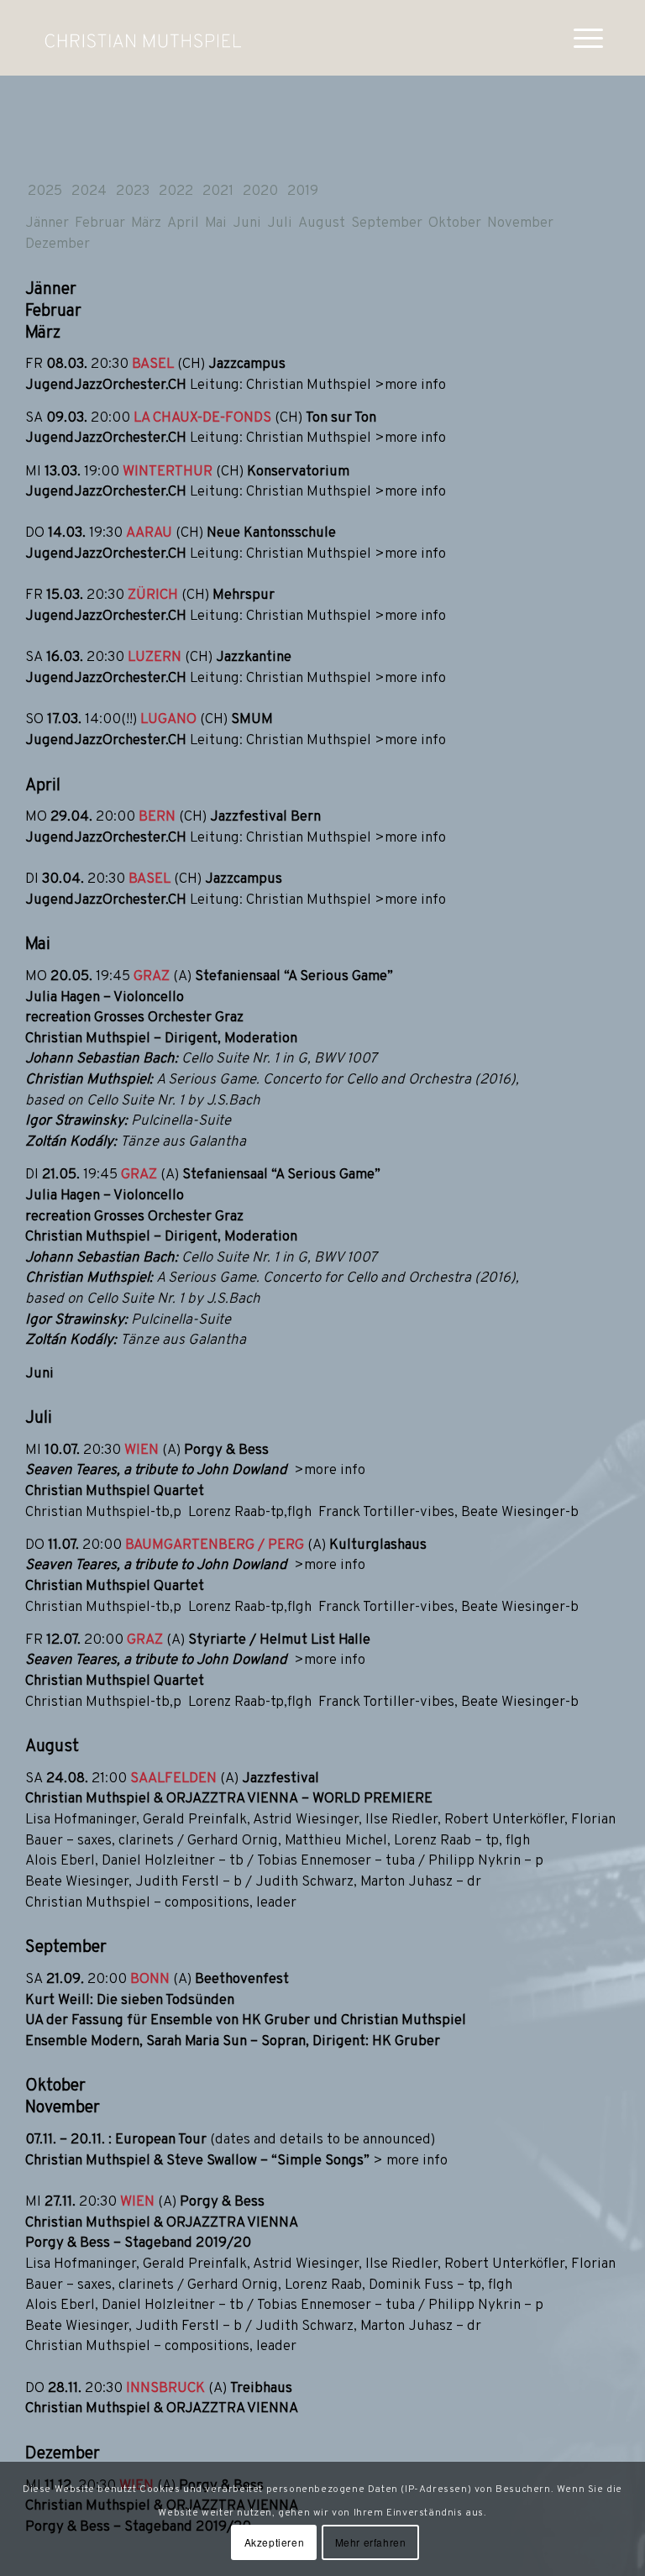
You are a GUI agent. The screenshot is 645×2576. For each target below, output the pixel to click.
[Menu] (580, 38)
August (322, 223)
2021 (218, 191)
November (520, 223)
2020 (260, 191)
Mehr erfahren (371, 2542)
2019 (303, 191)
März (146, 223)
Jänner (47, 223)
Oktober (455, 223)
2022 (176, 191)
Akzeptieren (275, 2542)
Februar (100, 223)
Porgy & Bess (226, 1451)
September (387, 223)
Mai (216, 223)
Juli (280, 223)
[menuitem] (580, 38)
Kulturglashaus (378, 1545)
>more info (410, 386)
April (183, 223)
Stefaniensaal (238, 977)
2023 (133, 191)
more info (417, 2161)
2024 (89, 191)
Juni (247, 223)
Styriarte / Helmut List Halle (279, 1640)
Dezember (58, 244)
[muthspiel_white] (143, 38)
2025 (45, 191)
